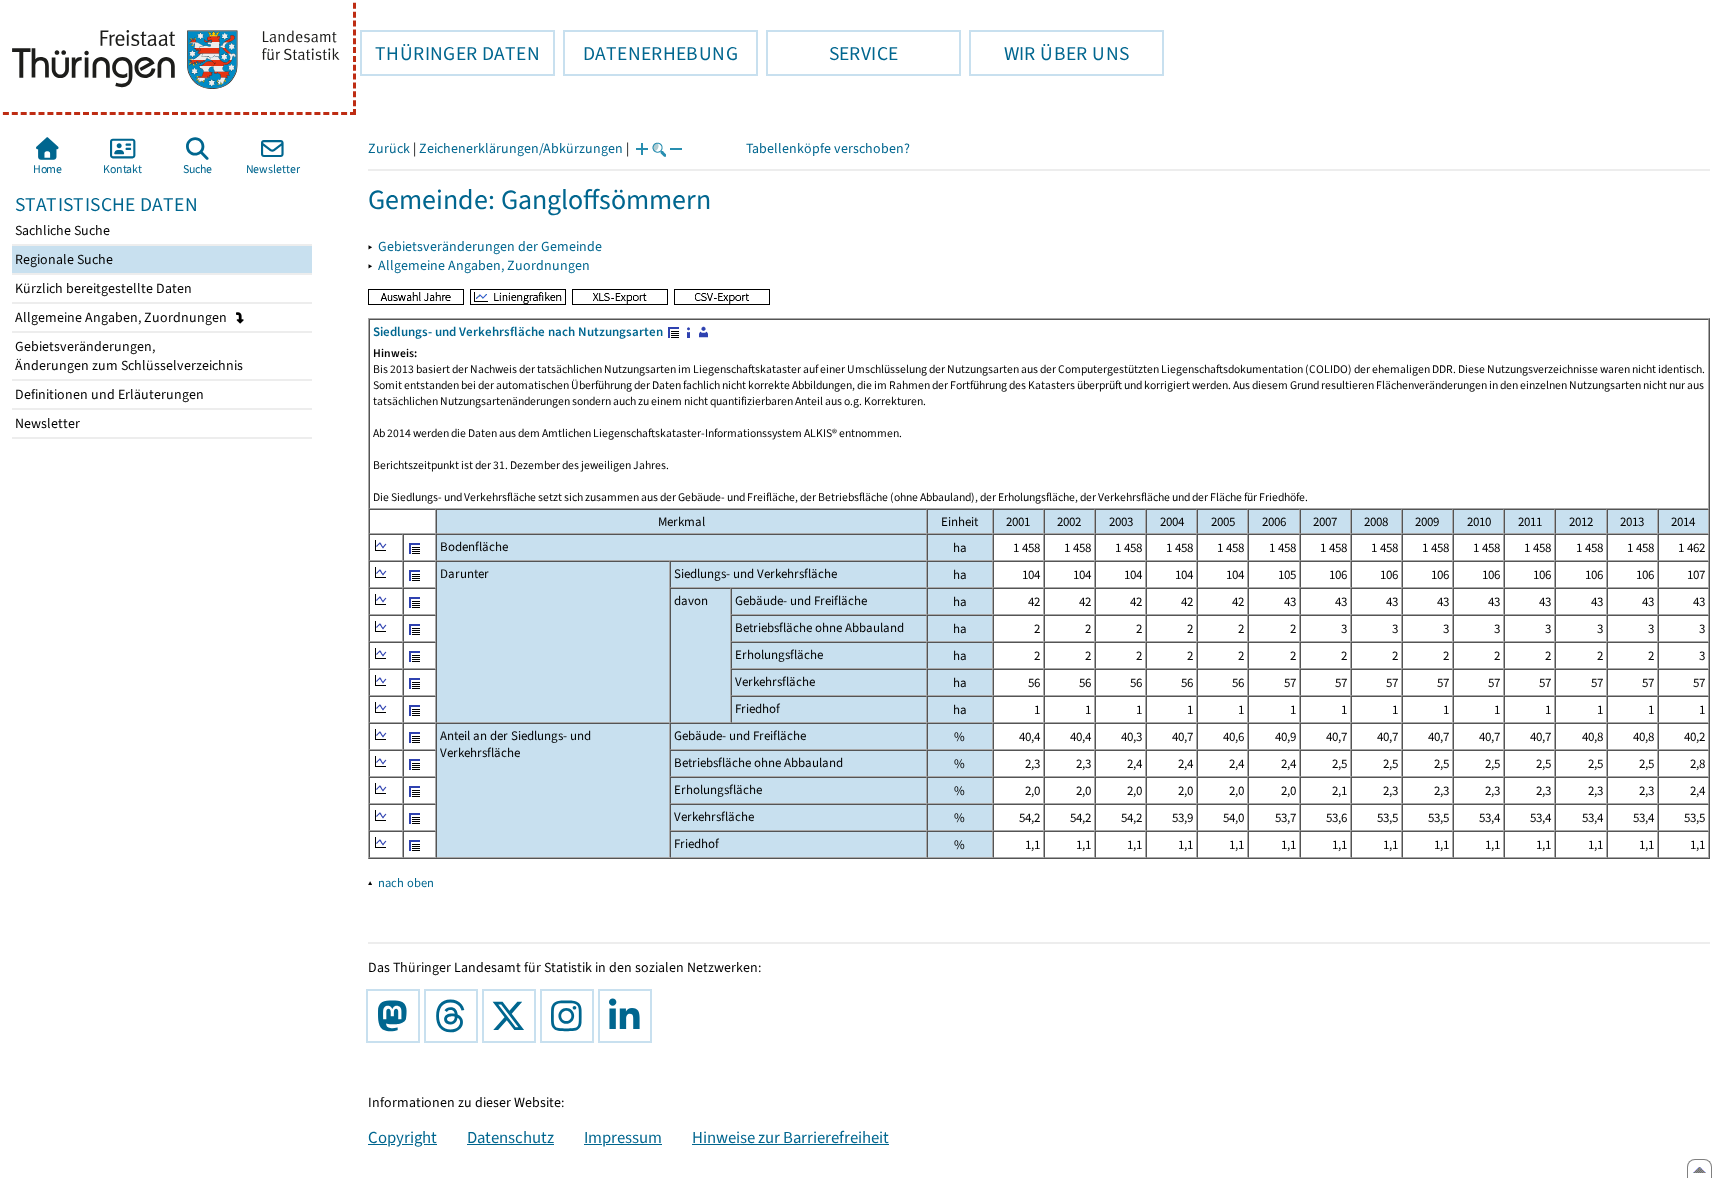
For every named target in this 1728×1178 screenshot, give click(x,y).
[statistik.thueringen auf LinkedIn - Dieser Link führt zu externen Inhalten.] (629, 1016)
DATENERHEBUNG (650, 53)
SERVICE (832, 53)
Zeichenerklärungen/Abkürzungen (521, 148)
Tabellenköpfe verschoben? (828, 148)
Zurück (389, 148)
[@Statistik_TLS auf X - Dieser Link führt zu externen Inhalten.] (513, 1016)
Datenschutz (510, 1137)
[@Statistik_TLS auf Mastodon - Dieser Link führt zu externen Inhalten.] (397, 1016)
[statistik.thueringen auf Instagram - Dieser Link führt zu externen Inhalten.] (571, 1016)
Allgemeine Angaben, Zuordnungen (122, 317)
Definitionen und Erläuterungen (108, 394)
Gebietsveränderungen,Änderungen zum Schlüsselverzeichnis (127, 356)
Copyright (402, 1137)
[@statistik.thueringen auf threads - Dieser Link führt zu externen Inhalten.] (455, 1016)
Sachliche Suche (61, 230)
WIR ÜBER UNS (1049, 53)
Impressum (623, 1137)
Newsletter (46, 423)
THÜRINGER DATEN (450, 53)
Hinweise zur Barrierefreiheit (790, 1137)
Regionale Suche (62, 259)
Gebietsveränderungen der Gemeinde (490, 246)
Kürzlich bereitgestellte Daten (102, 288)
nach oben (406, 882)
